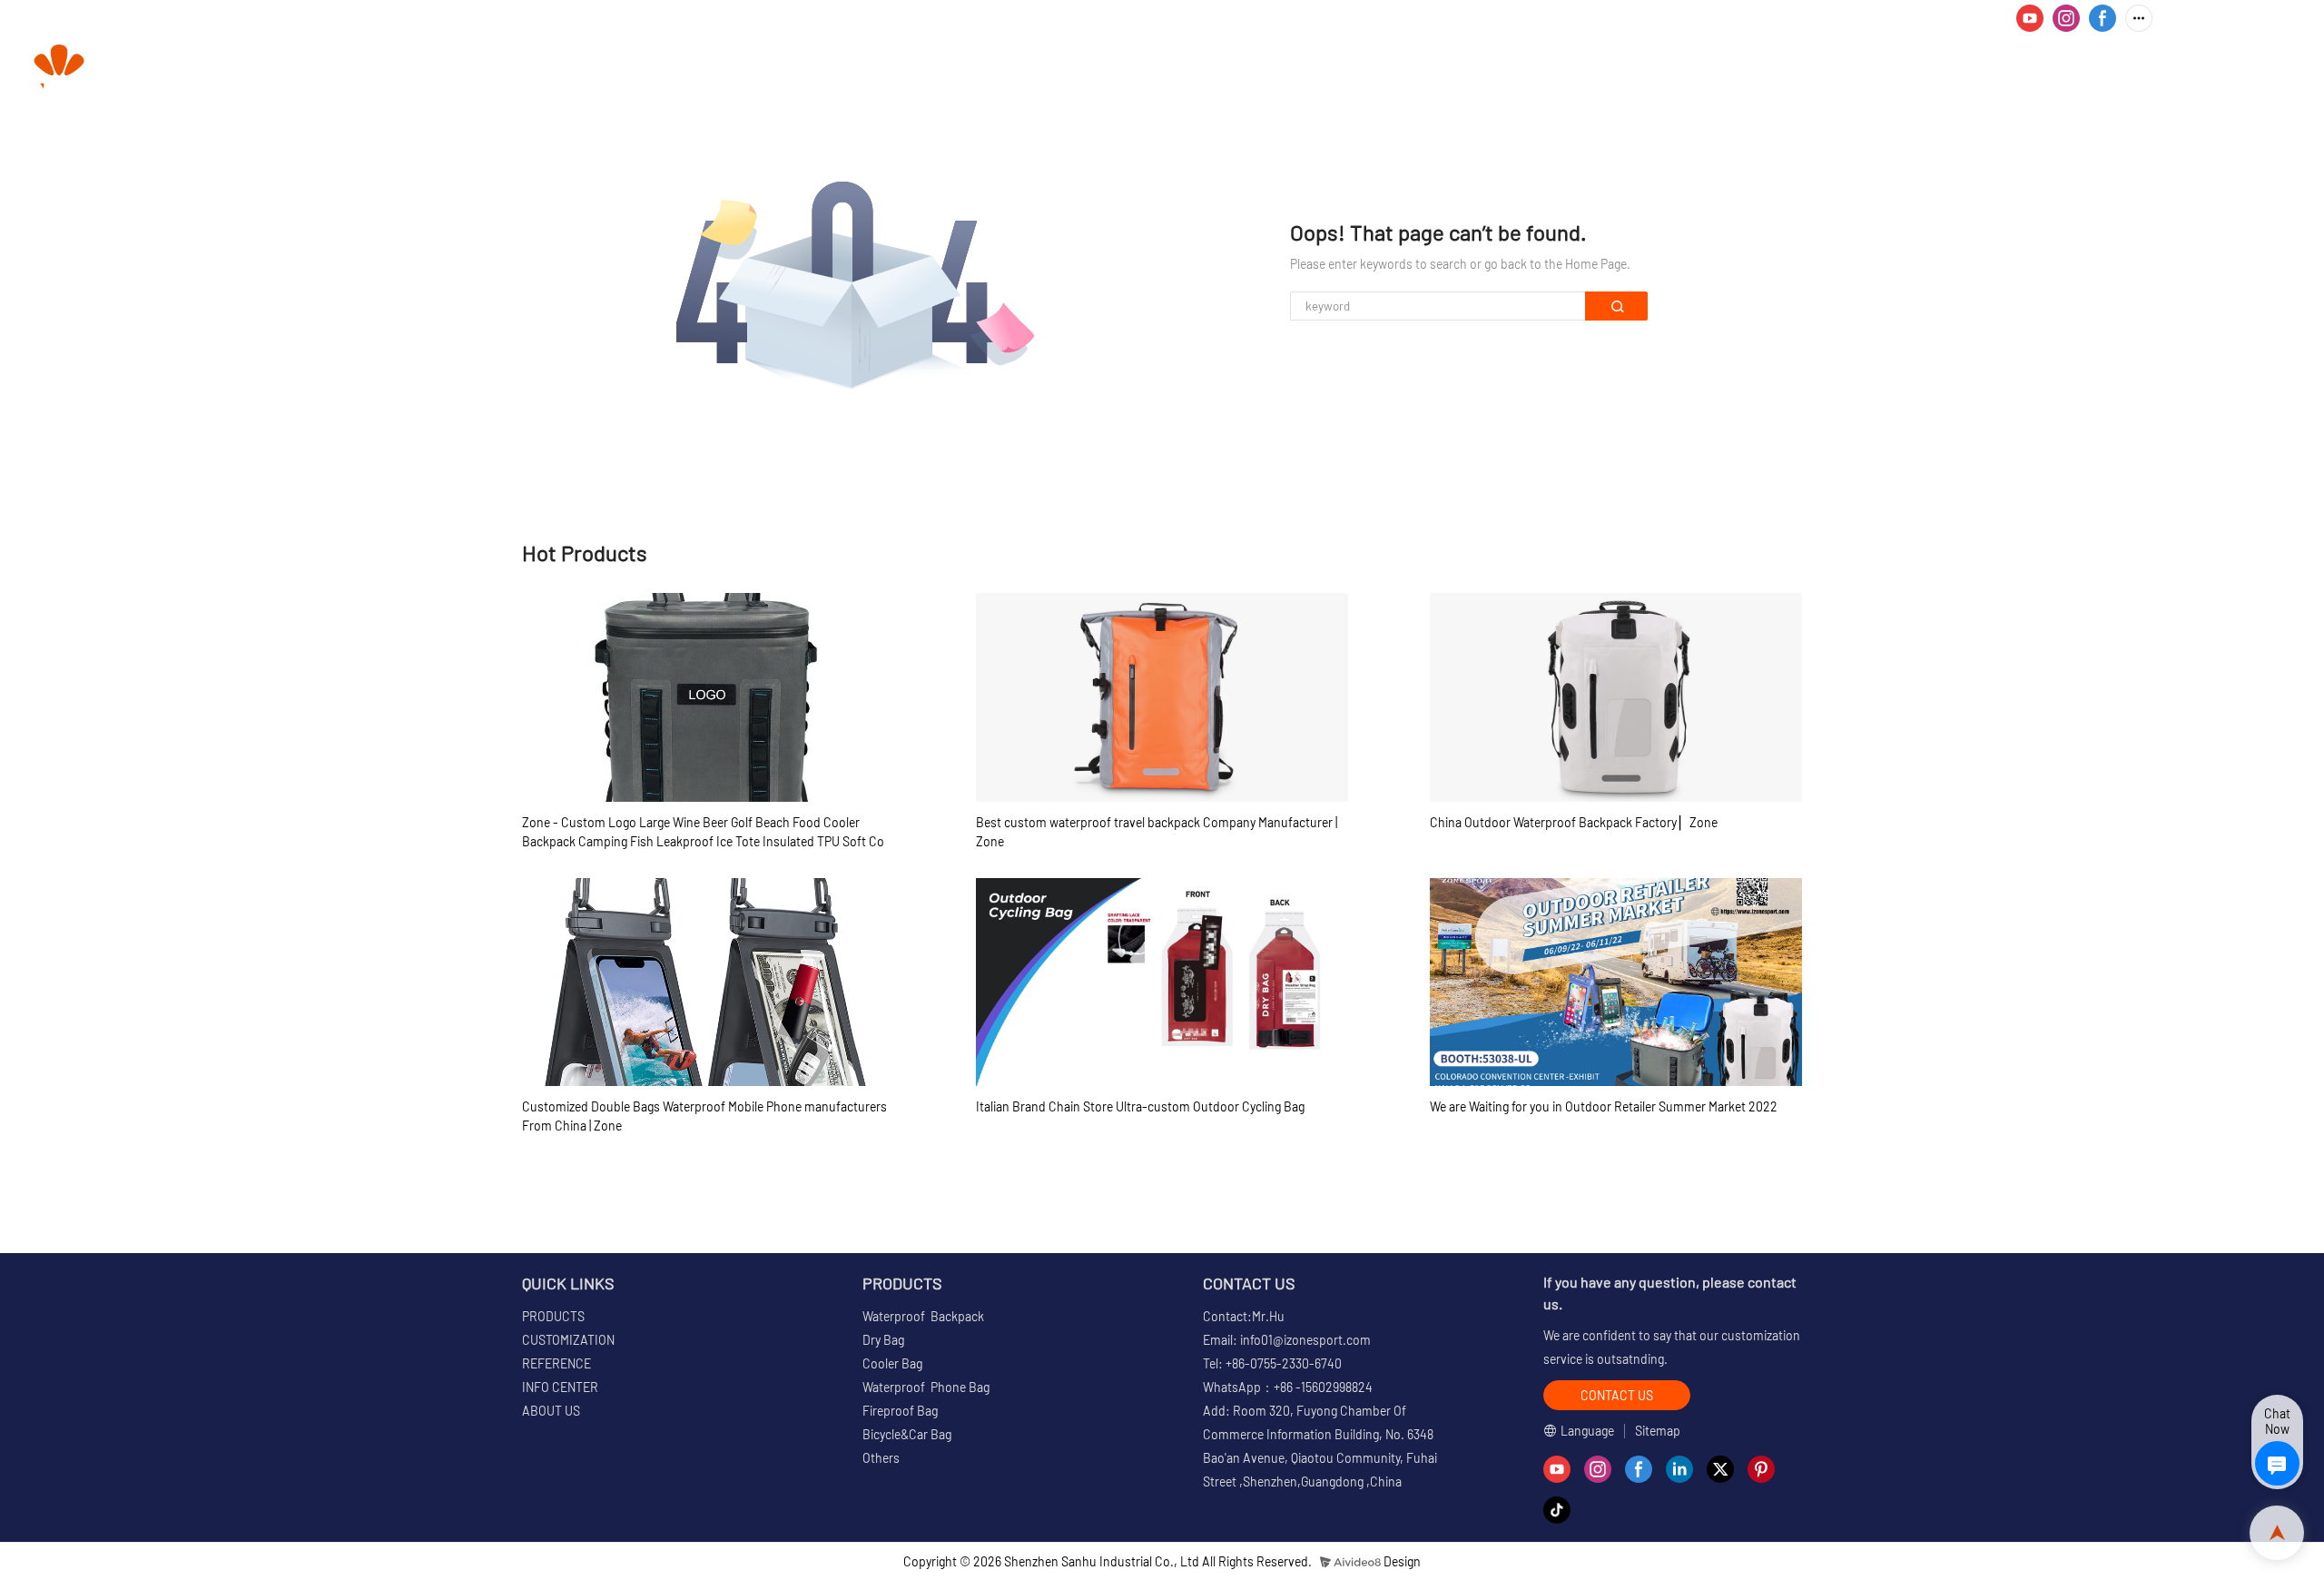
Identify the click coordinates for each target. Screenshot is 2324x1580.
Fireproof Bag (900, 1411)
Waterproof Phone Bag (926, 1387)
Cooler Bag (892, 1363)
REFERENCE (1891, 69)
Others (881, 1458)
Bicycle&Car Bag (907, 1434)
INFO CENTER (2012, 69)
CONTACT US (2251, 69)
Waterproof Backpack (923, 1316)
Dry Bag (883, 1340)
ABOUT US (2142, 69)
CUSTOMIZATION (1762, 69)
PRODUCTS (1622, 69)
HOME (1532, 69)
